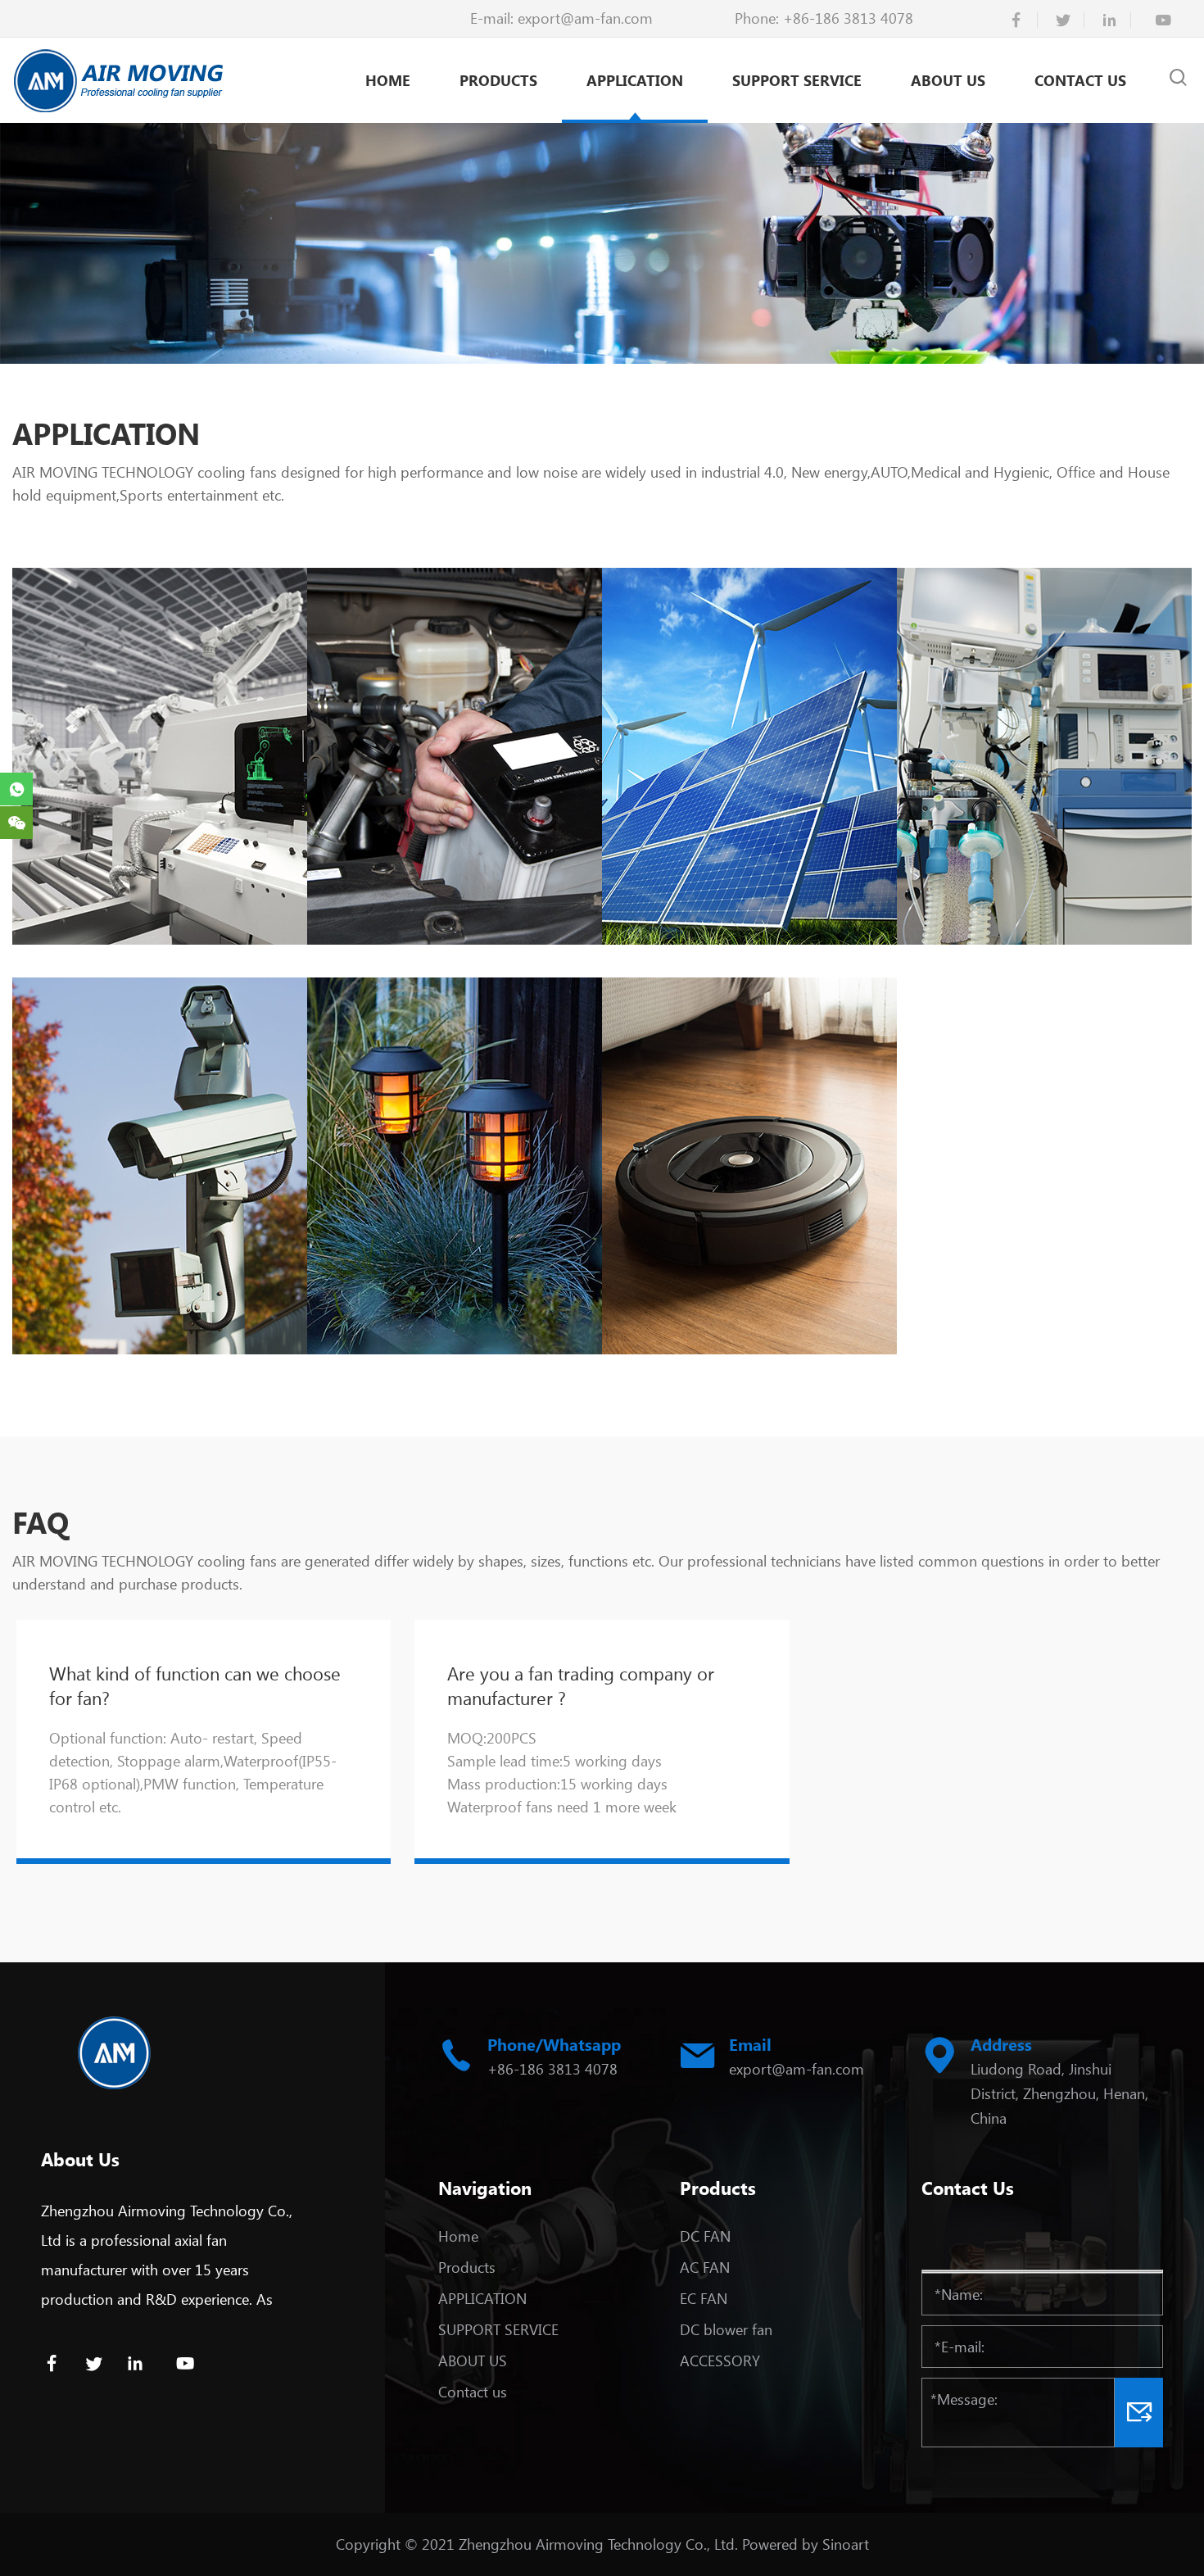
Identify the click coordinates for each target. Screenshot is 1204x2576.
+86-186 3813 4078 (848, 18)
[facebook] (1016, 20)
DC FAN (705, 2236)
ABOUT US (948, 80)
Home (388, 80)
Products (498, 80)
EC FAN (704, 2298)
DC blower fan (726, 2329)
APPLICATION (635, 80)
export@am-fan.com (585, 18)
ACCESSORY (720, 2361)
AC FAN (705, 2267)
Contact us (1080, 80)
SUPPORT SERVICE (797, 80)
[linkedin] (1110, 20)
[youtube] (1163, 20)
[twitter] (1063, 20)
